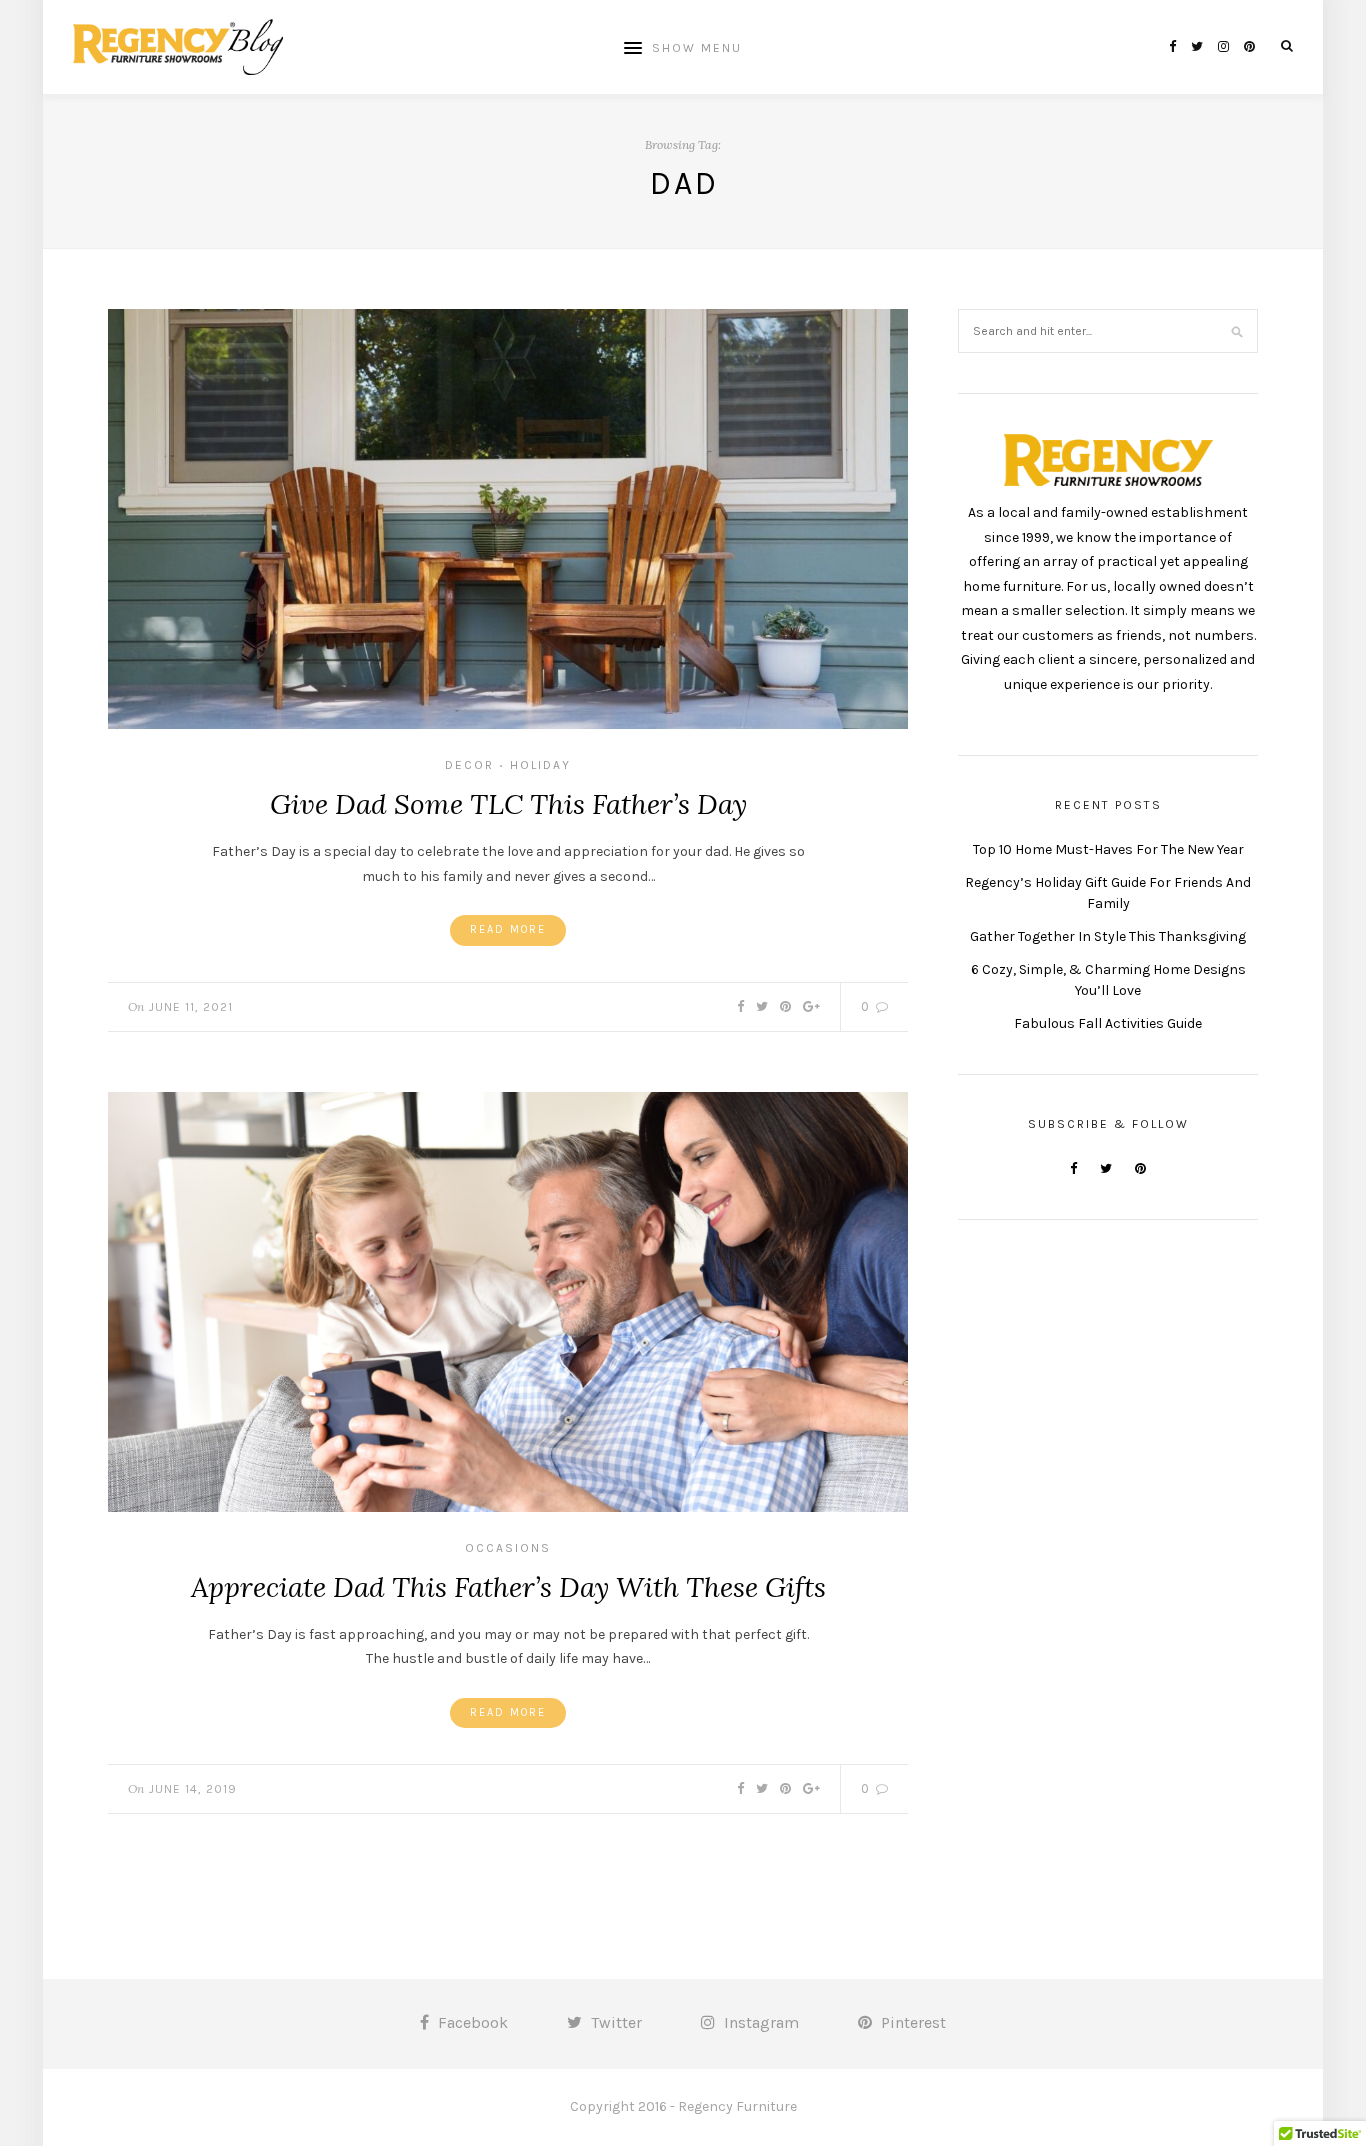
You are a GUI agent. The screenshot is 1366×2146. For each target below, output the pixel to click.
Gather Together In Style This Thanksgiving (1108, 936)
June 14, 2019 (193, 1789)
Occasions (508, 1548)
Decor (469, 765)
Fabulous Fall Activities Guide (1108, 1023)
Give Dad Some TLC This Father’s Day (508, 804)
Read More (508, 929)
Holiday (540, 765)
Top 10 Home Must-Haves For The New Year (1108, 849)
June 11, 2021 (191, 1007)
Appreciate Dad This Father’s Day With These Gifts (508, 1587)
